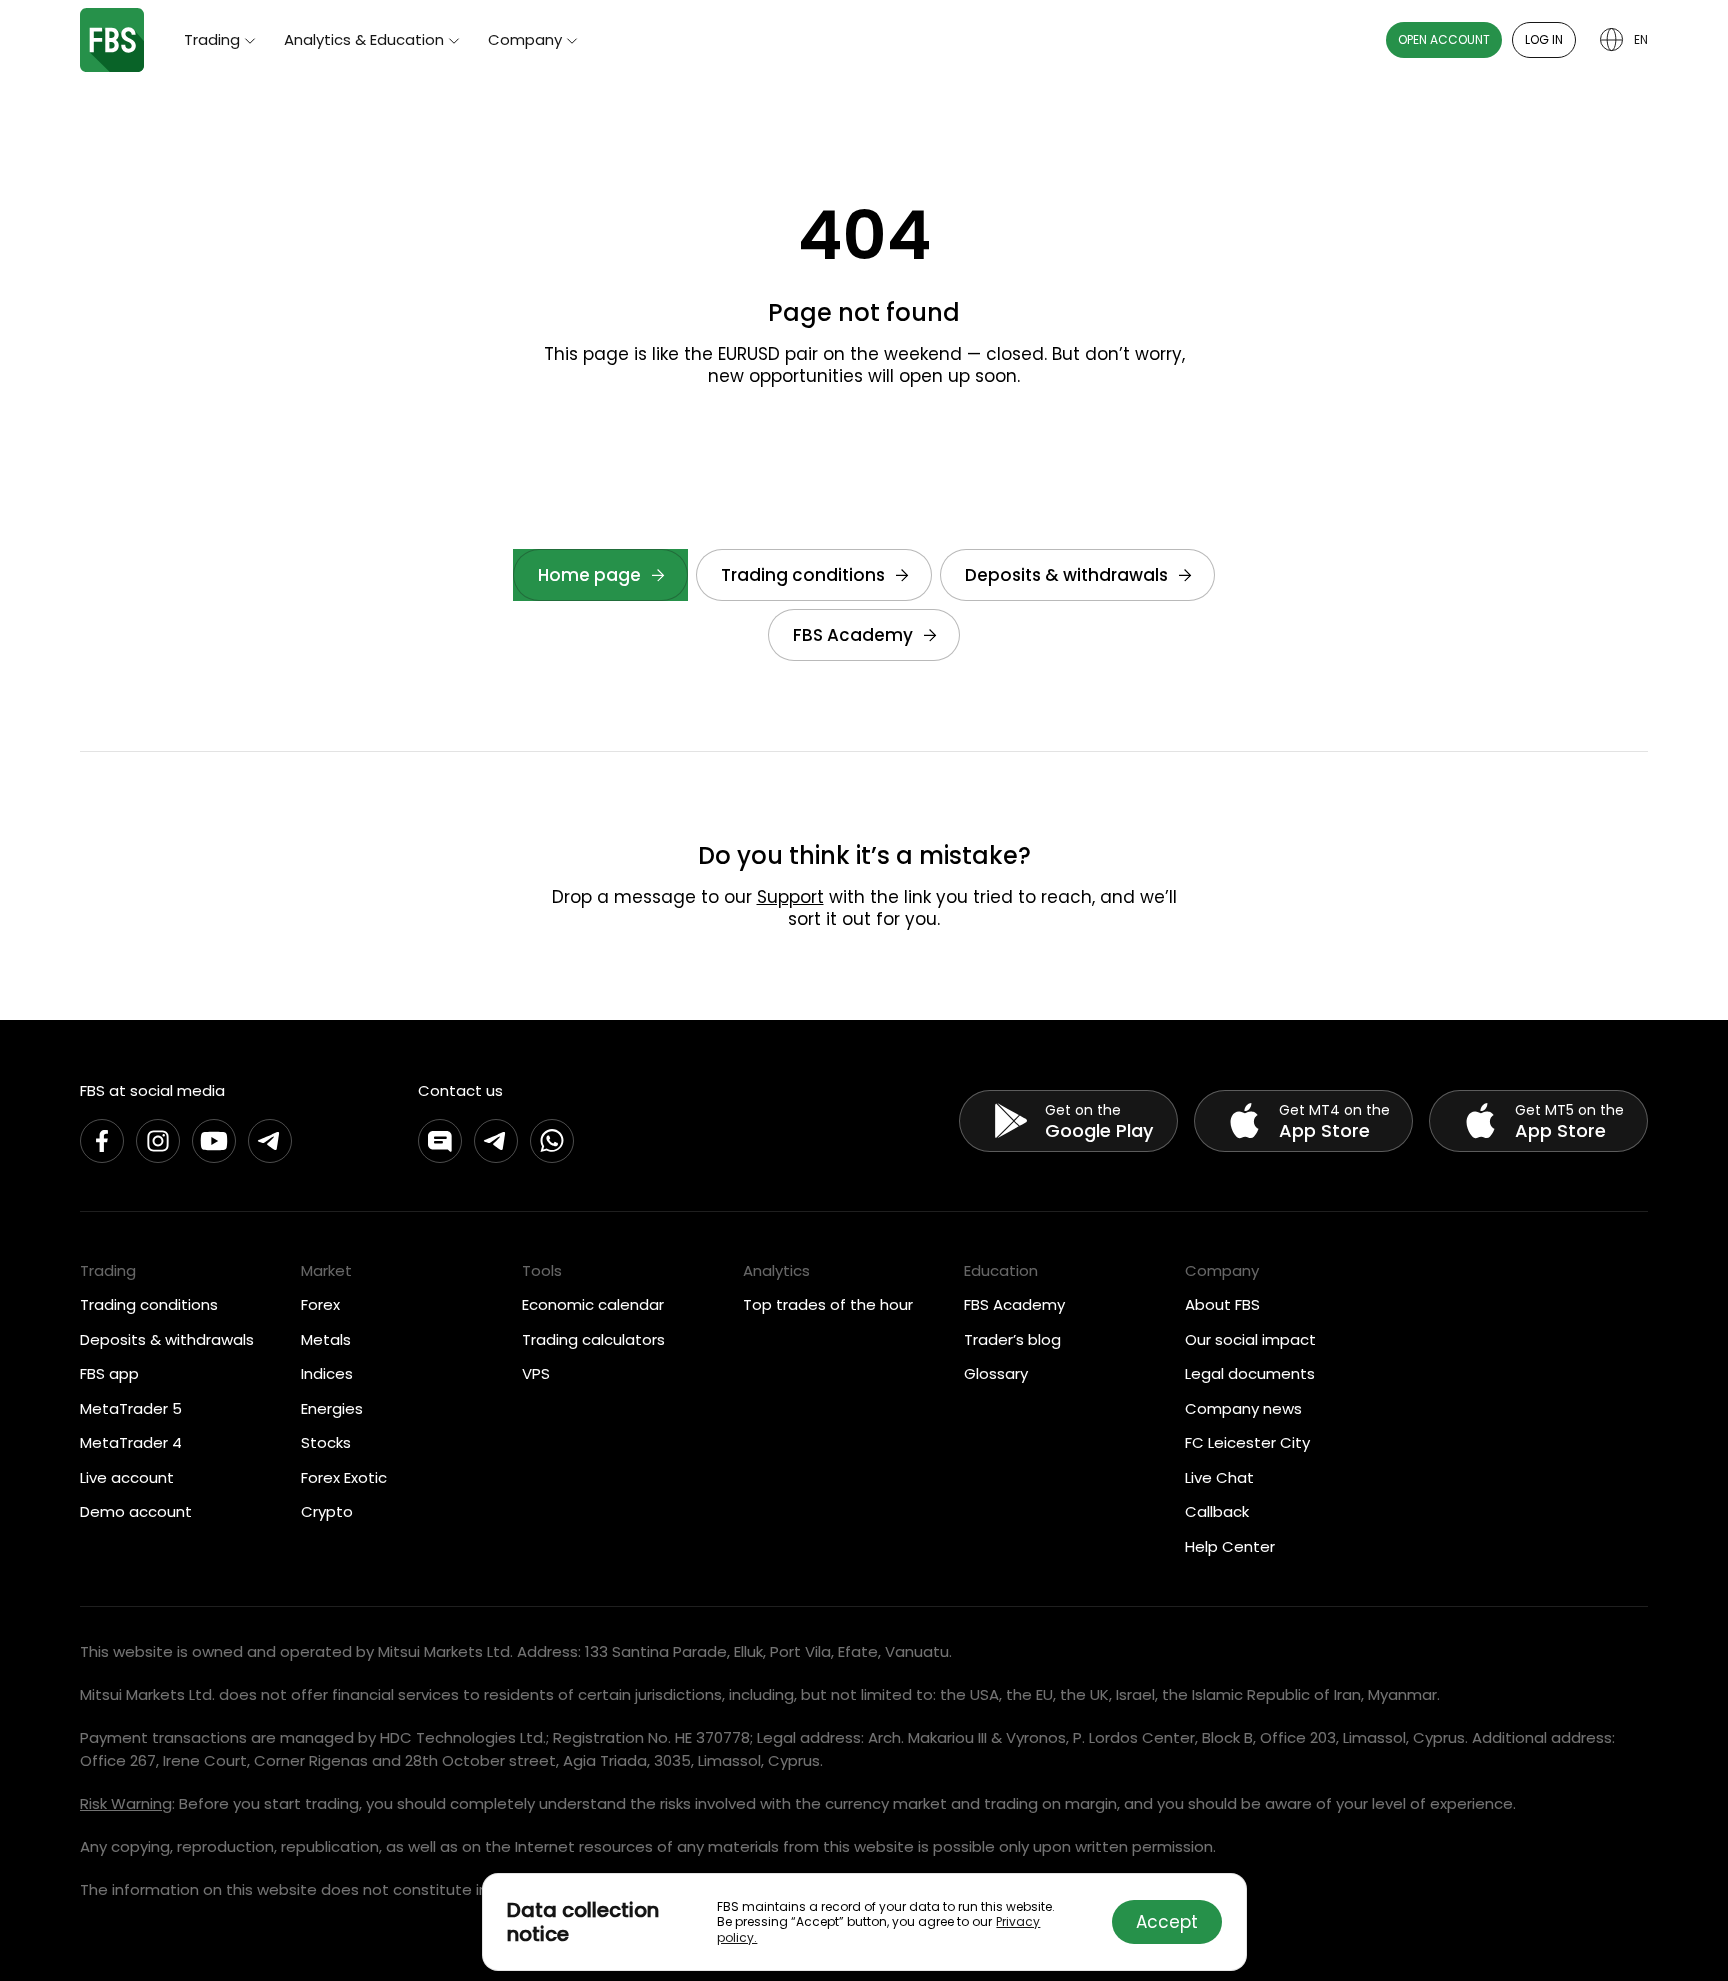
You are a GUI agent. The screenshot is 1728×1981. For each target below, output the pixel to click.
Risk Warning (126, 1803)
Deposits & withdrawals (1066, 575)
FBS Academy (853, 635)
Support (790, 897)
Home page (589, 575)
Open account (1444, 39)
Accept (1167, 1922)
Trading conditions (803, 575)
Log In (1544, 39)
